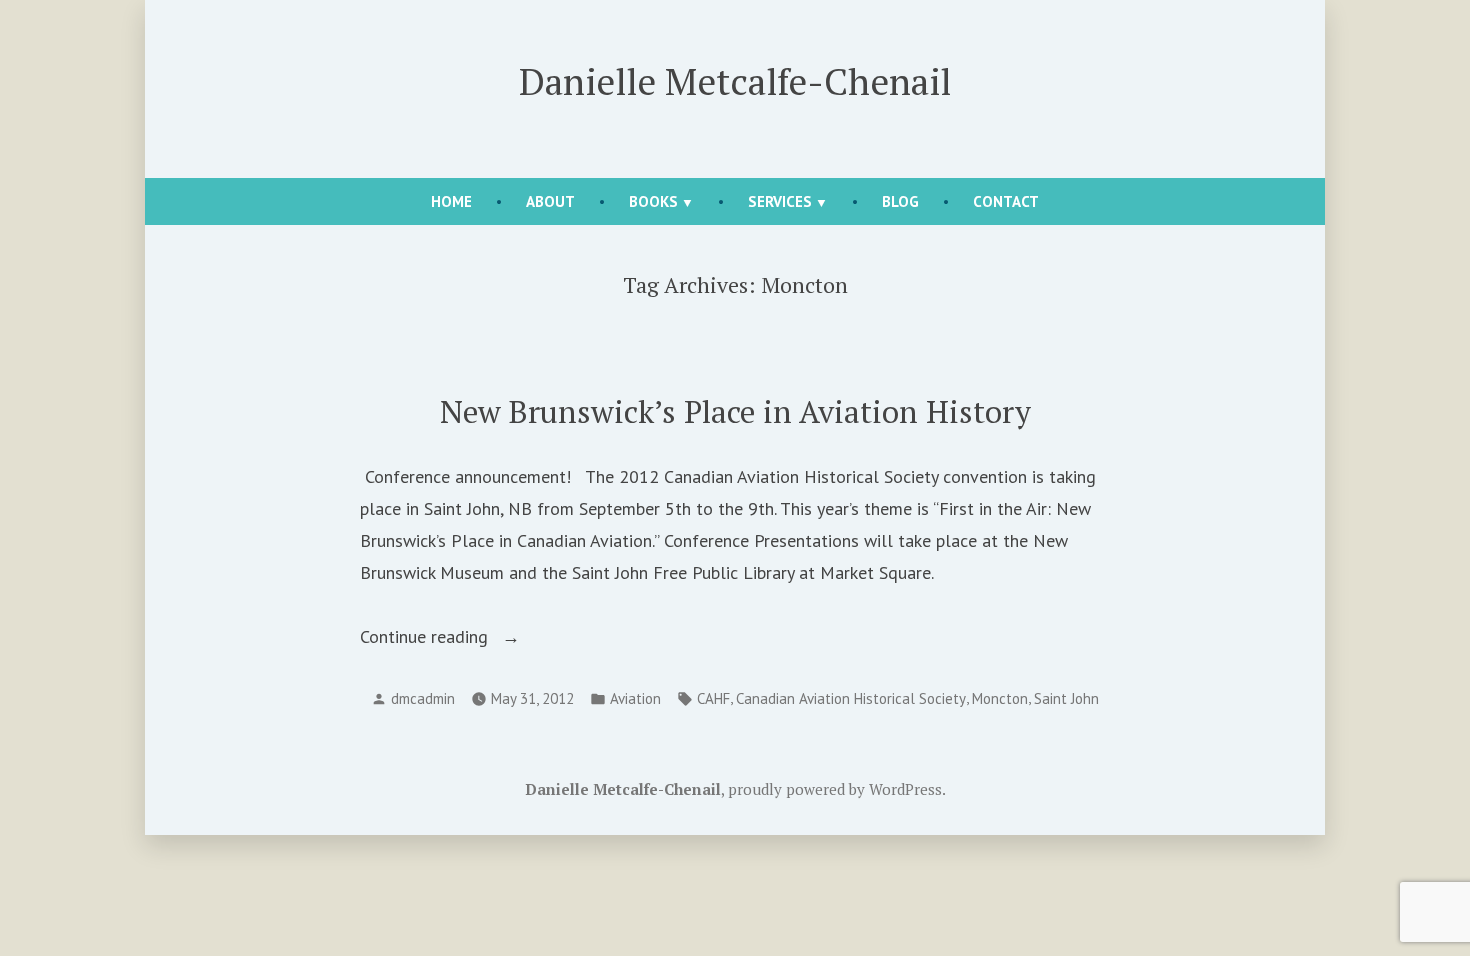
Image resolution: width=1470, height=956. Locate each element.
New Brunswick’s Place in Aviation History (735, 411)
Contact (1006, 201)
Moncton (1000, 698)
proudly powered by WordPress (835, 789)
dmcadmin (423, 698)
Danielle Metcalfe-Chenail (735, 81)
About (550, 201)
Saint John (1066, 698)
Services (780, 201)
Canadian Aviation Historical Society (851, 698)
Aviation (635, 698)
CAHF (713, 698)
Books (653, 201)
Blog (900, 201)
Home (451, 201)
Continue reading (469, 638)
